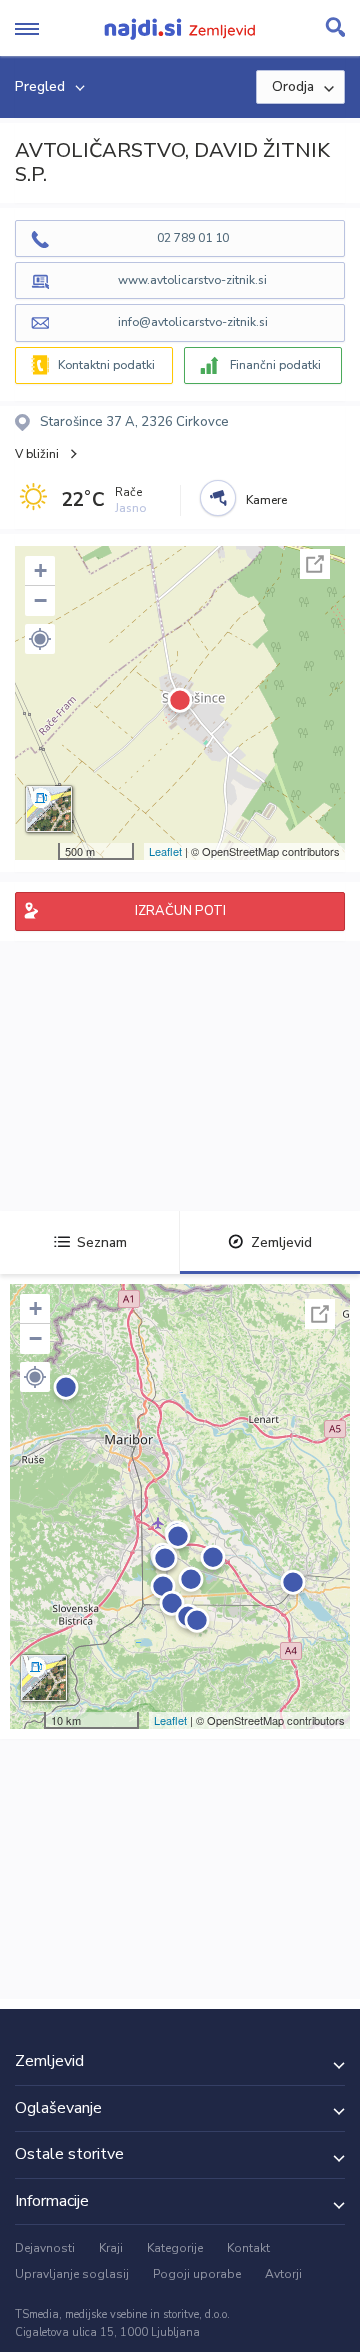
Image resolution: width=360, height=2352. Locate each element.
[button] (40, 639)
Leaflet (165, 851)
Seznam (102, 1242)
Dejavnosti (45, 2248)
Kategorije (175, 2248)
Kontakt (248, 2248)
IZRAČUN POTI (180, 911)
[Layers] (49, 809)
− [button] (40, 600)
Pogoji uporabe (197, 2274)
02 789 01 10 (193, 238)
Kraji (111, 2248)
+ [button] (40, 570)
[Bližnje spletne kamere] (218, 498)
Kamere (266, 500)
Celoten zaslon (315, 564)
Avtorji (283, 2274)
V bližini (37, 454)
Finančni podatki (275, 365)
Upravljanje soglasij (72, 2274)
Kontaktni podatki (106, 365)
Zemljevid (281, 1242)
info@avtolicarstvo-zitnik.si (193, 322)
